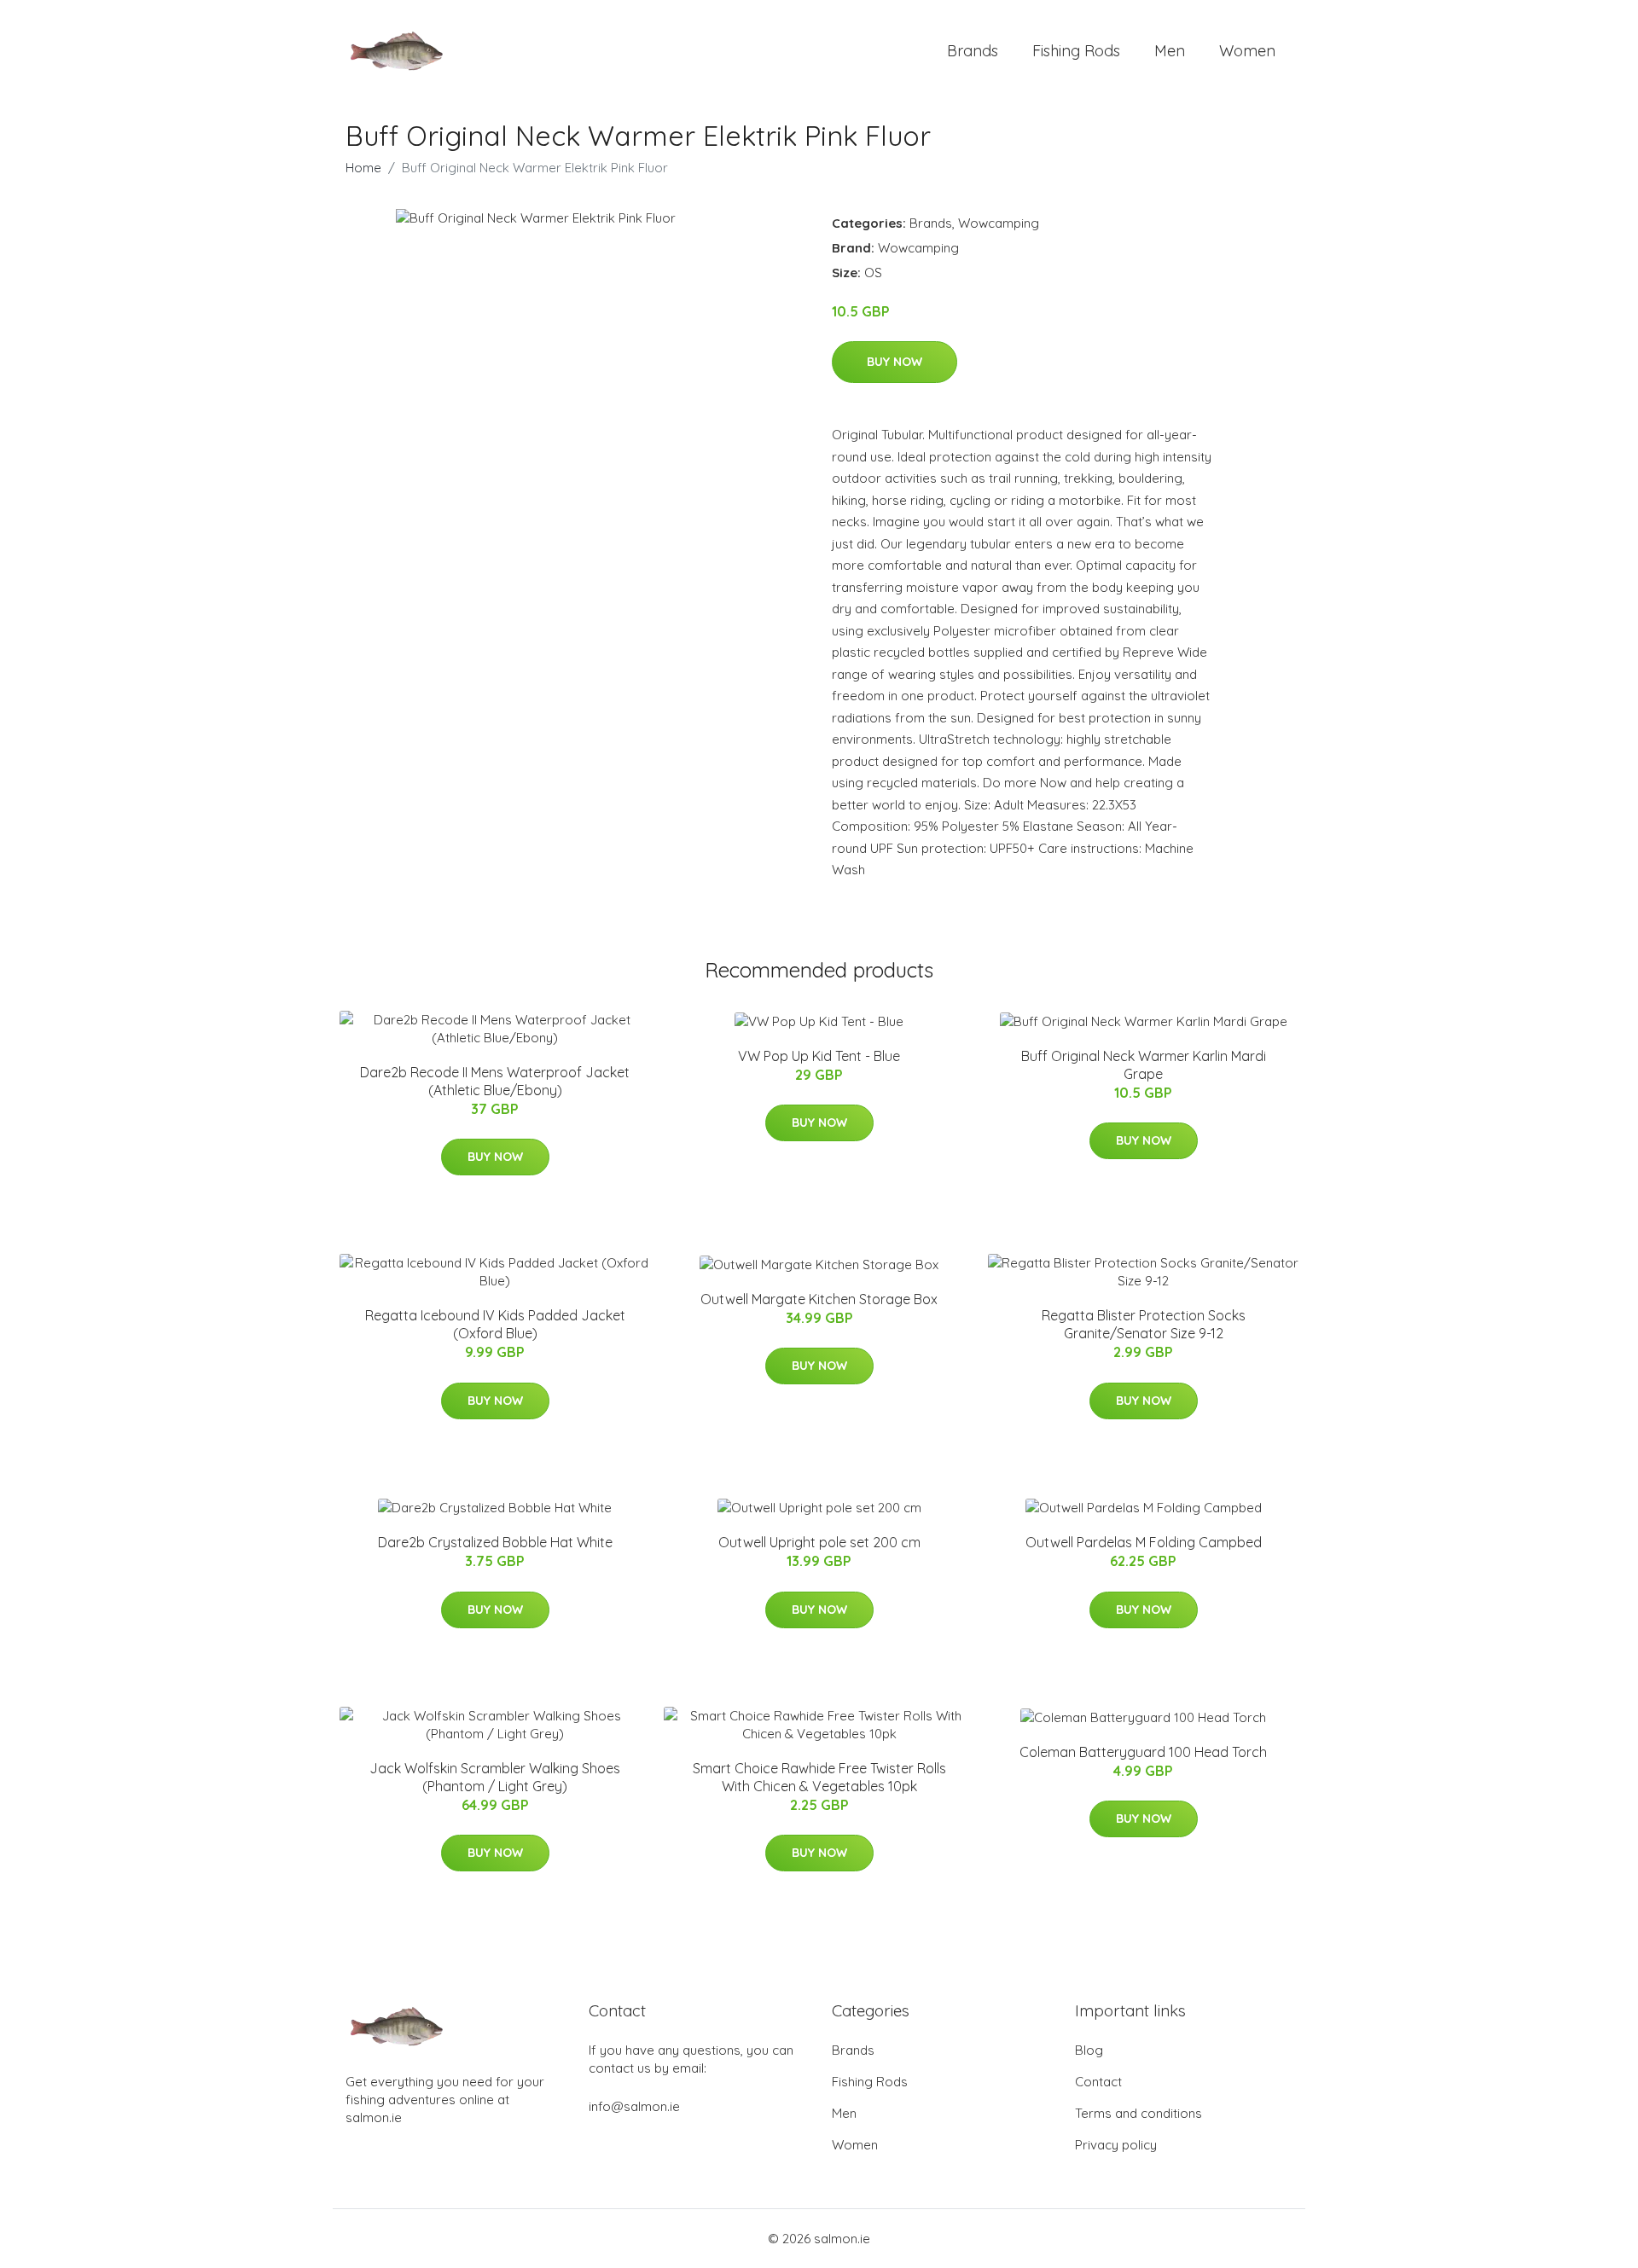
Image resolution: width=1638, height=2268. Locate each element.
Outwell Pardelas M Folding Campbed (1144, 1542)
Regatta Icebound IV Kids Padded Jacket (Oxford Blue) (495, 1324)
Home (363, 168)
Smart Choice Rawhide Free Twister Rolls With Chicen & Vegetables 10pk (819, 1777)
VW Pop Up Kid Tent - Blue (819, 1056)
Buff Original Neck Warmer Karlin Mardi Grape (1144, 1065)
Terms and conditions (1138, 2113)
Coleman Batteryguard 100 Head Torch (1143, 1752)
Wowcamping (999, 223)
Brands (973, 51)
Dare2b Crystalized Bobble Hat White (495, 1542)
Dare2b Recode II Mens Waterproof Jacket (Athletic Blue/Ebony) (495, 1081)
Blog (1089, 2050)
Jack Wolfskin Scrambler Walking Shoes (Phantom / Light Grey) (495, 1777)
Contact (1098, 2082)
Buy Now (895, 362)
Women (1247, 51)
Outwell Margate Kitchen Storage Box (819, 1299)
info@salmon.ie (634, 2106)
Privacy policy (1116, 2145)
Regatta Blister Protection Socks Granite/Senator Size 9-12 (1144, 1324)
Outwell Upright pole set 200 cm (819, 1542)
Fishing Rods (1076, 51)
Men (1170, 51)
